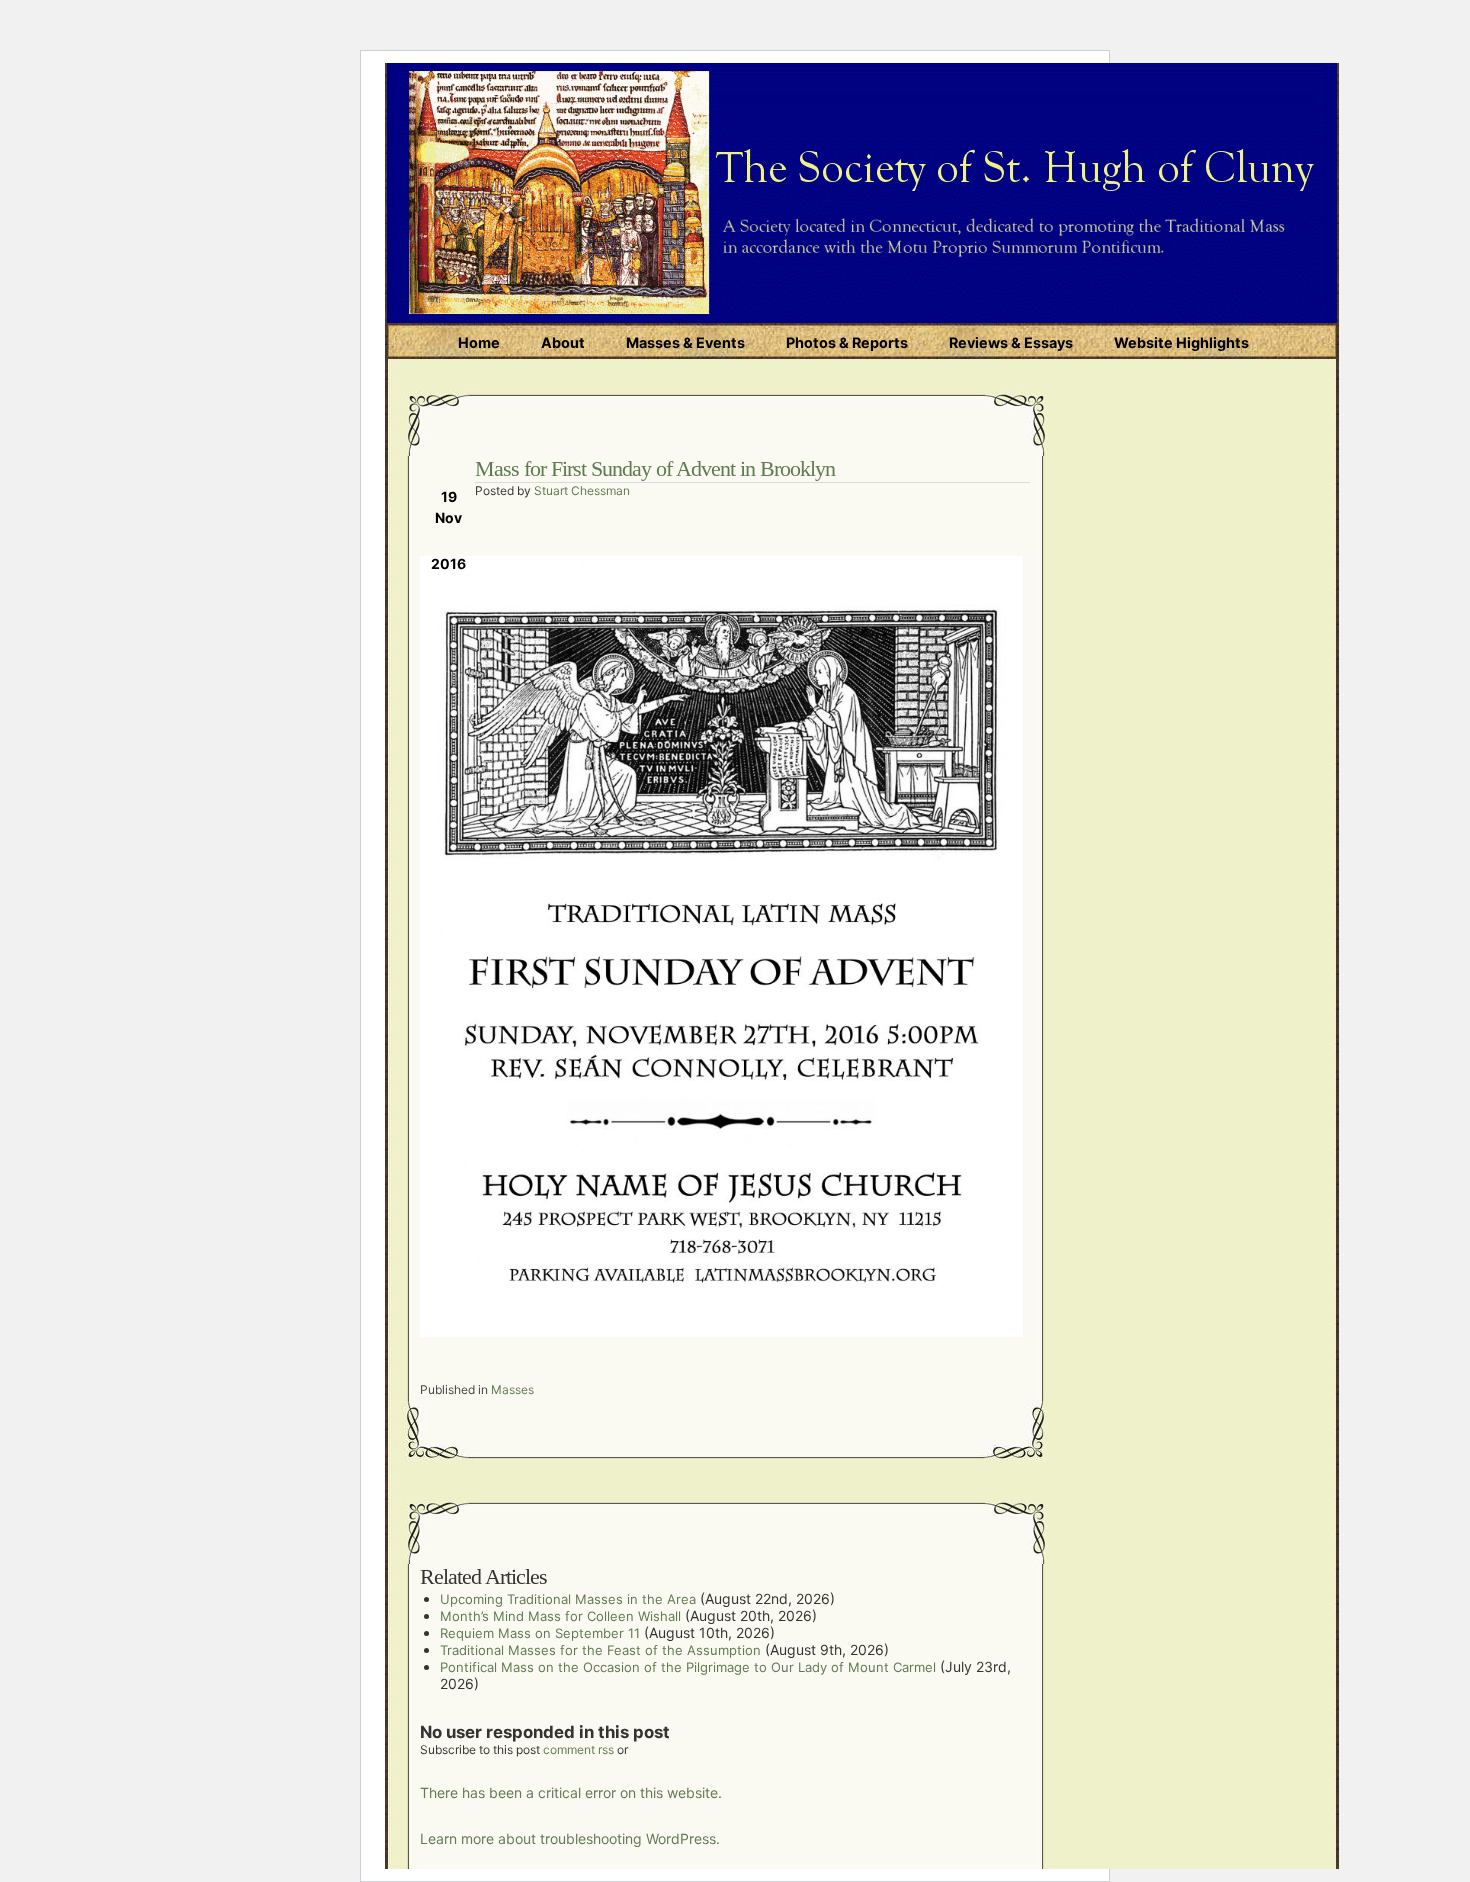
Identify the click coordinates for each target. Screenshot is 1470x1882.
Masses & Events (685, 342)
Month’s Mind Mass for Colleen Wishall (560, 1616)
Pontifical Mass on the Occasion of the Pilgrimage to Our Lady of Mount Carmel (688, 1667)
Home (479, 342)
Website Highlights (1181, 342)
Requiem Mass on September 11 (540, 1633)
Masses (512, 1389)
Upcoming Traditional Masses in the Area (568, 1599)
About (563, 342)
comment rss (578, 1749)
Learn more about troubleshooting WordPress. (570, 1838)
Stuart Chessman (582, 490)
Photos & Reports (847, 342)
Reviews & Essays (1011, 342)
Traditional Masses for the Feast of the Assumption (600, 1650)
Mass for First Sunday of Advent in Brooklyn (655, 468)
